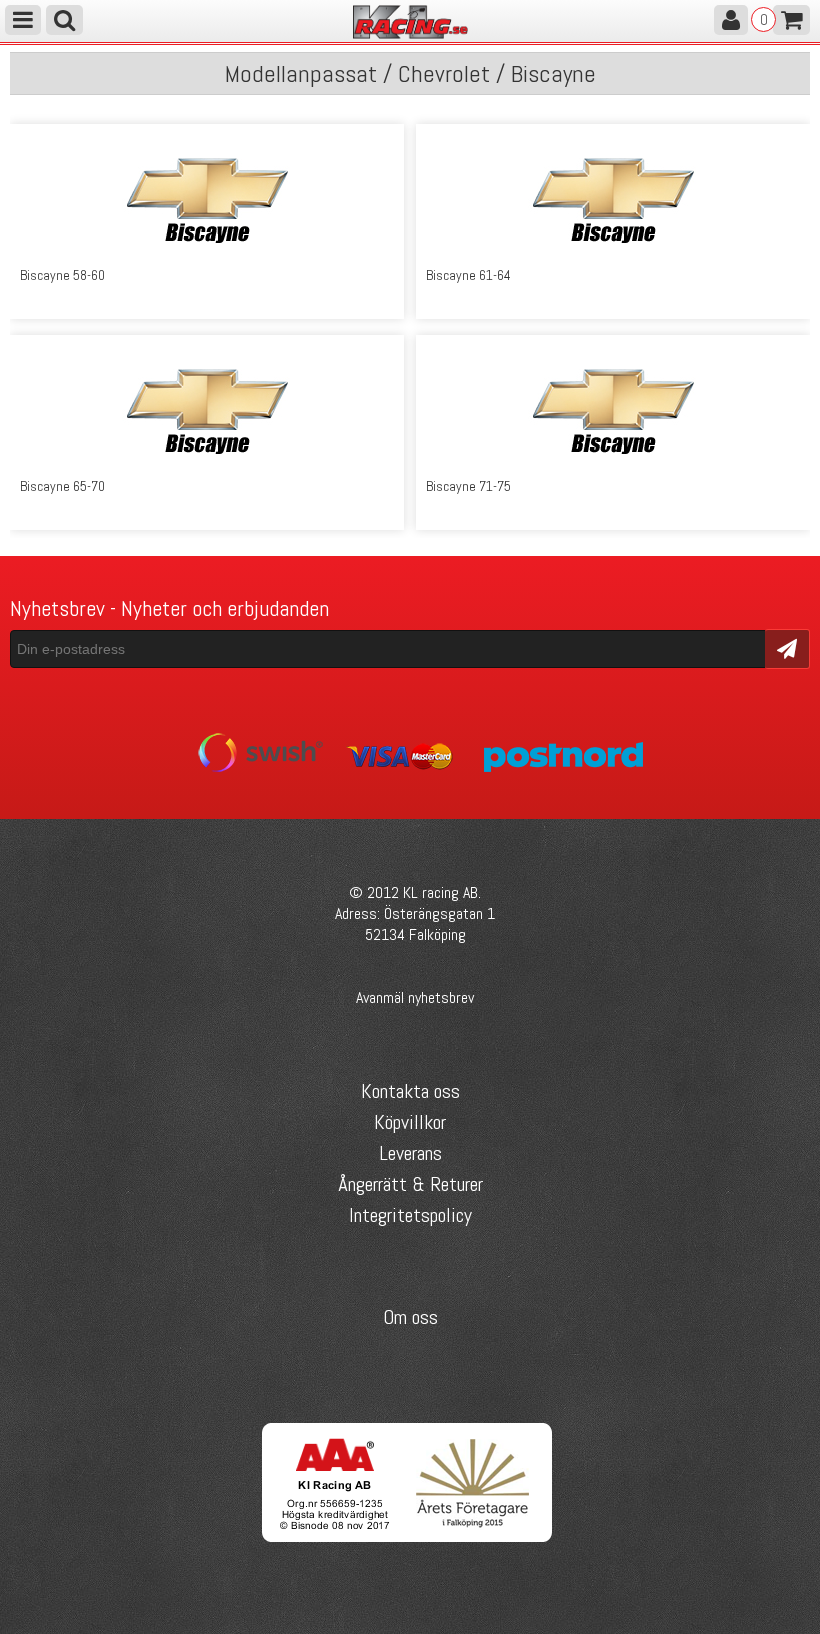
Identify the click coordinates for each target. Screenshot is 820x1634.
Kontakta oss (410, 1091)
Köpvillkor (410, 1122)
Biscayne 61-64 (468, 275)
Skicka (787, 647)
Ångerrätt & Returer (410, 1184)
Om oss (410, 1317)
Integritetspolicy (410, 1215)
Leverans (410, 1153)
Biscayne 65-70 (62, 486)
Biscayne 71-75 (468, 486)
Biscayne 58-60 (62, 275)
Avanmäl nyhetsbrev (415, 997)
